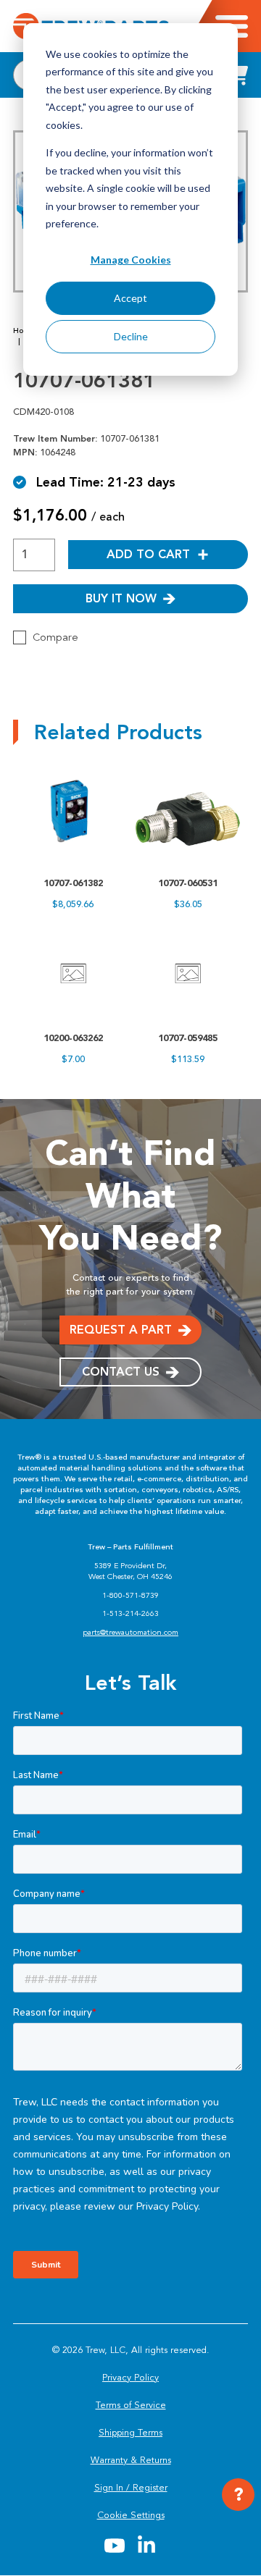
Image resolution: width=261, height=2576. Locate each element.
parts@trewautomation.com (130, 1632)
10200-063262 (73, 1038)
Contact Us (121, 1372)
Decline (131, 336)
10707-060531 (188, 883)
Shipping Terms (130, 2433)
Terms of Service (131, 2405)
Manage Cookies (131, 260)
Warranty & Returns (131, 2460)
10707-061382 (73, 883)
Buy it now (121, 598)
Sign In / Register (131, 2488)
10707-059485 (188, 1038)
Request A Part (121, 1330)
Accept (130, 298)
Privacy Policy (130, 2378)
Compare (55, 637)
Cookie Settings (131, 2515)
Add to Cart (148, 554)
